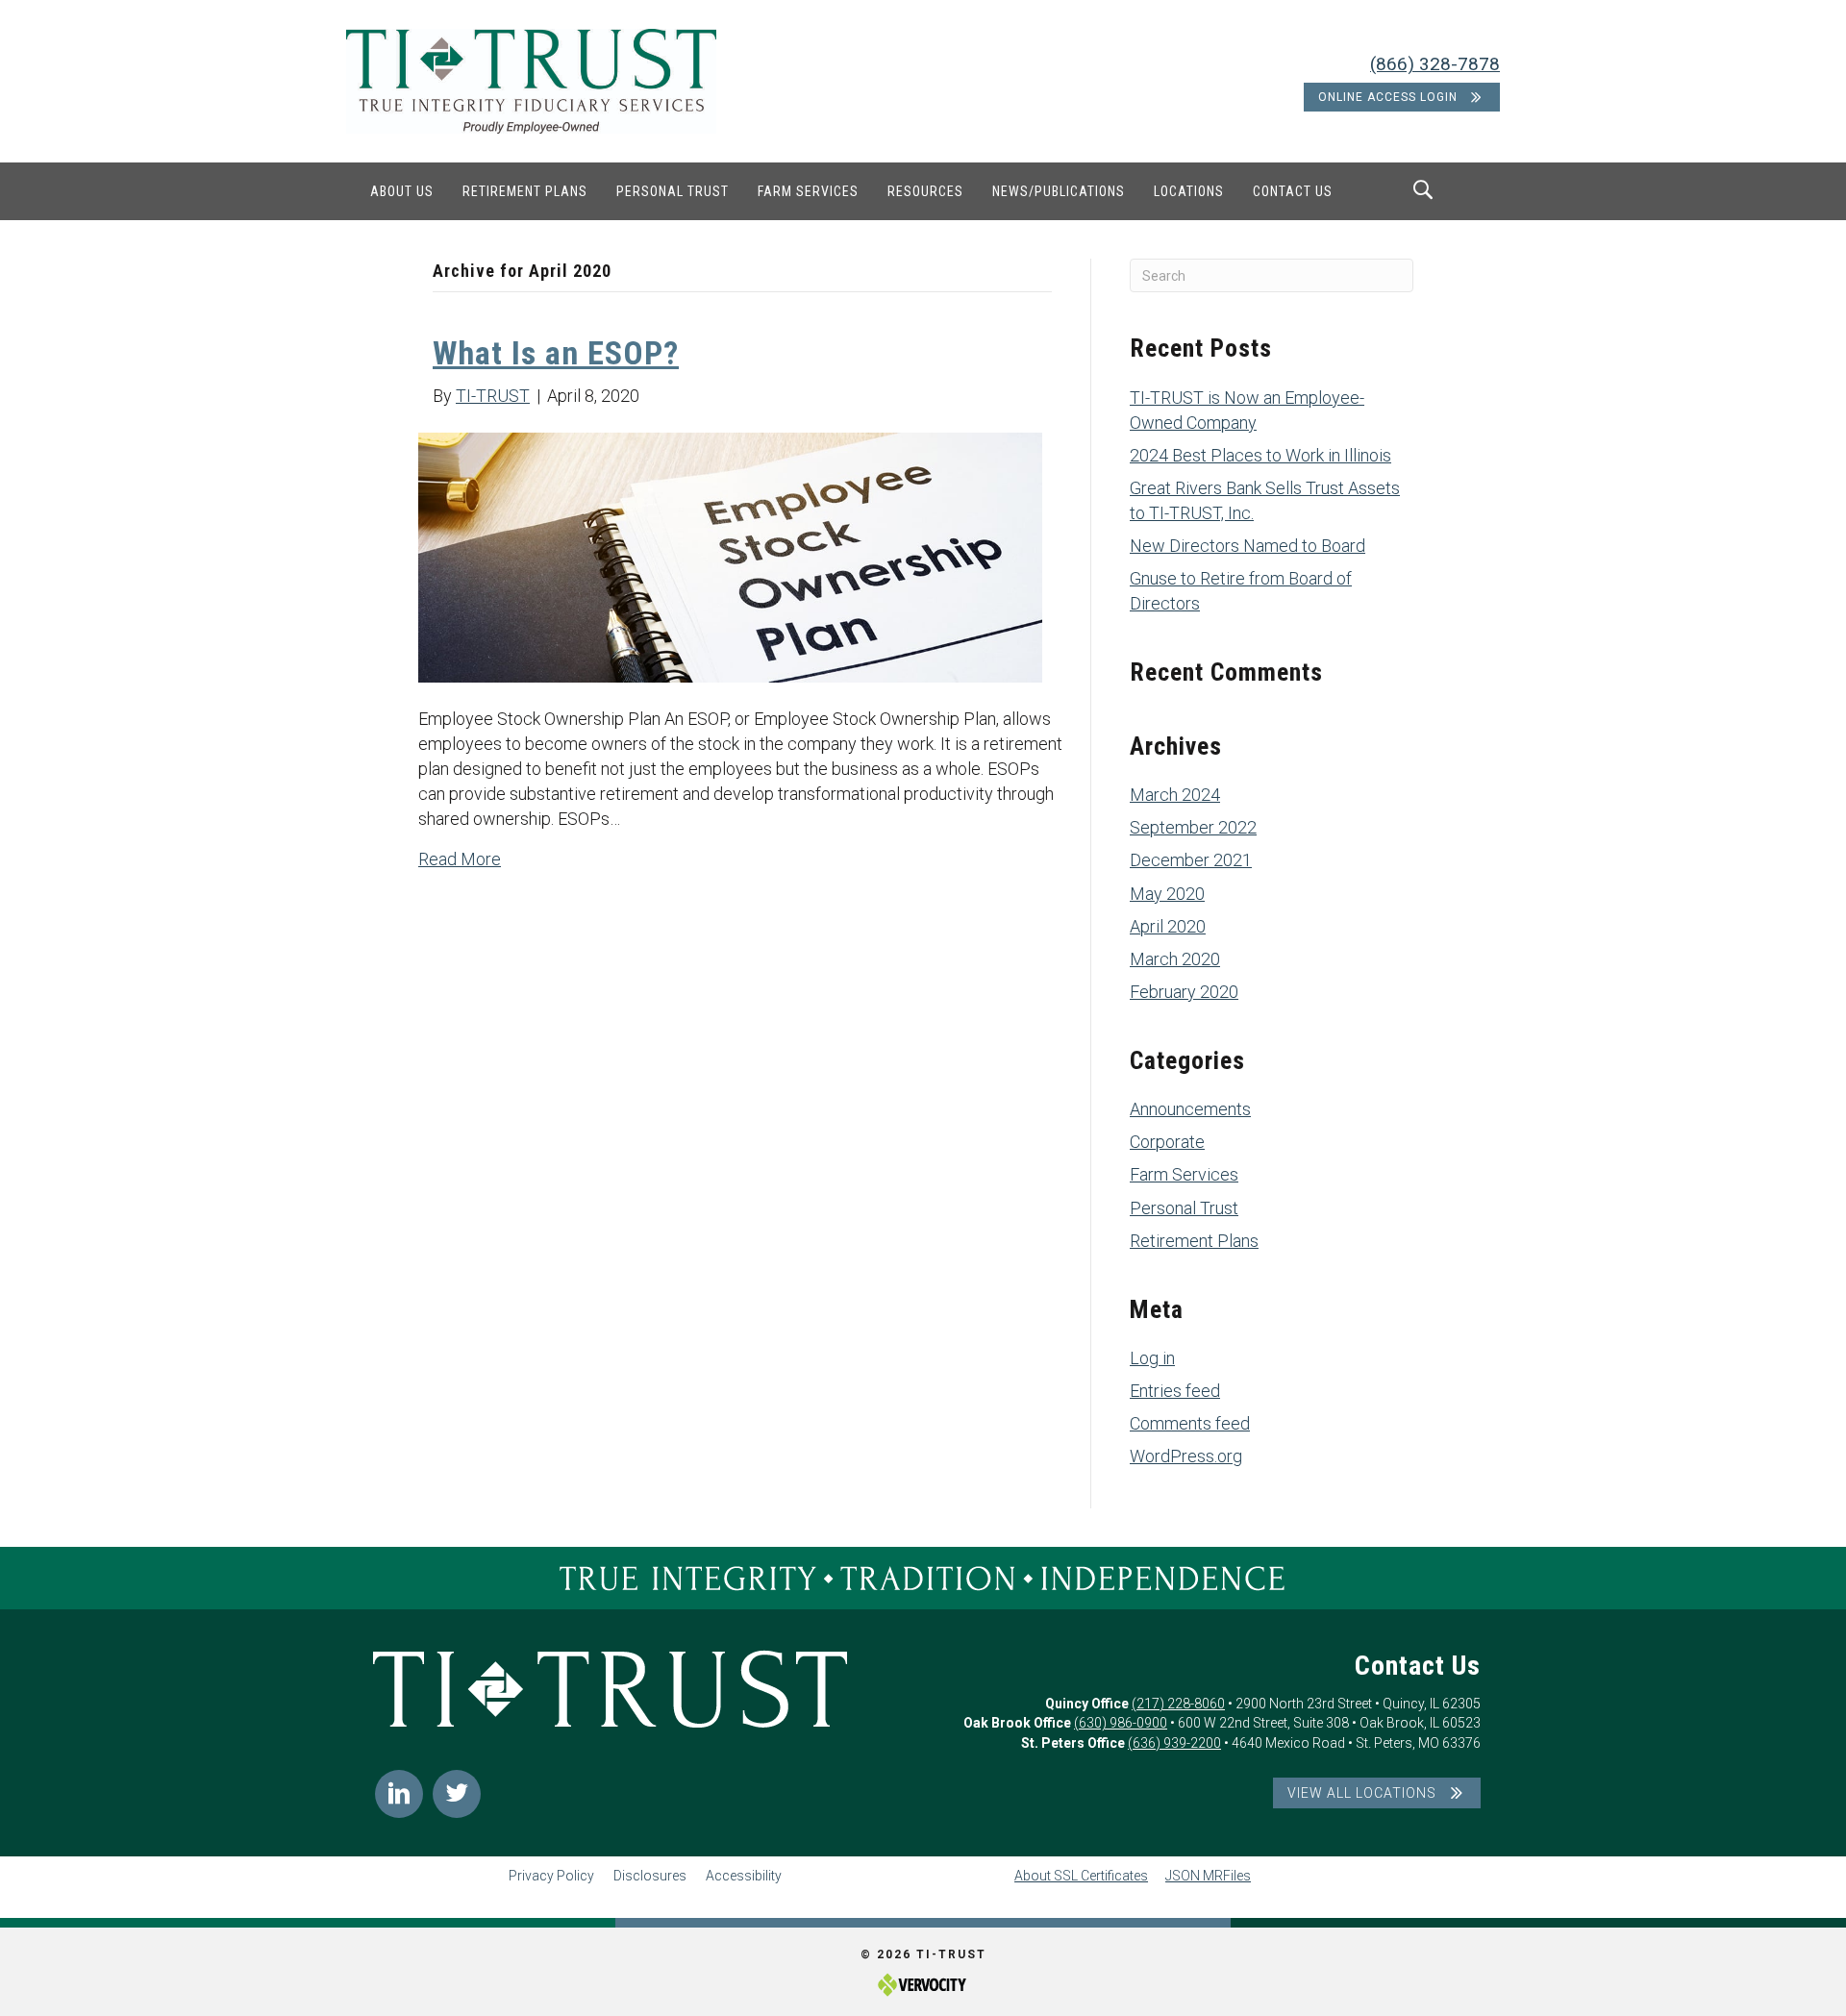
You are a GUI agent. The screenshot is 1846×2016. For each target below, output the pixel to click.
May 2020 (1167, 894)
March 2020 (1175, 959)
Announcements (1190, 1109)
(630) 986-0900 (1121, 1723)
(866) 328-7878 (1435, 64)
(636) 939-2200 (1174, 1743)
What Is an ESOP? (556, 353)
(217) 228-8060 (1178, 1704)
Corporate (1167, 1142)
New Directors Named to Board (1247, 546)
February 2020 (1184, 992)
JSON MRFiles (1208, 1876)
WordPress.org (1186, 1456)
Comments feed (1190, 1423)
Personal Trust (1184, 1208)
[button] (399, 1794)
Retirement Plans (1194, 1241)
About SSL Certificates (1081, 1876)
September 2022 (1193, 827)
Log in (1152, 1358)
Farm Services (1184, 1174)
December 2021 (1191, 860)
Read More (460, 859)
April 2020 (1168, 926)
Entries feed (1175, 1391)
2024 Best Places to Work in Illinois (1260, 455)
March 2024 (1175, 795)
